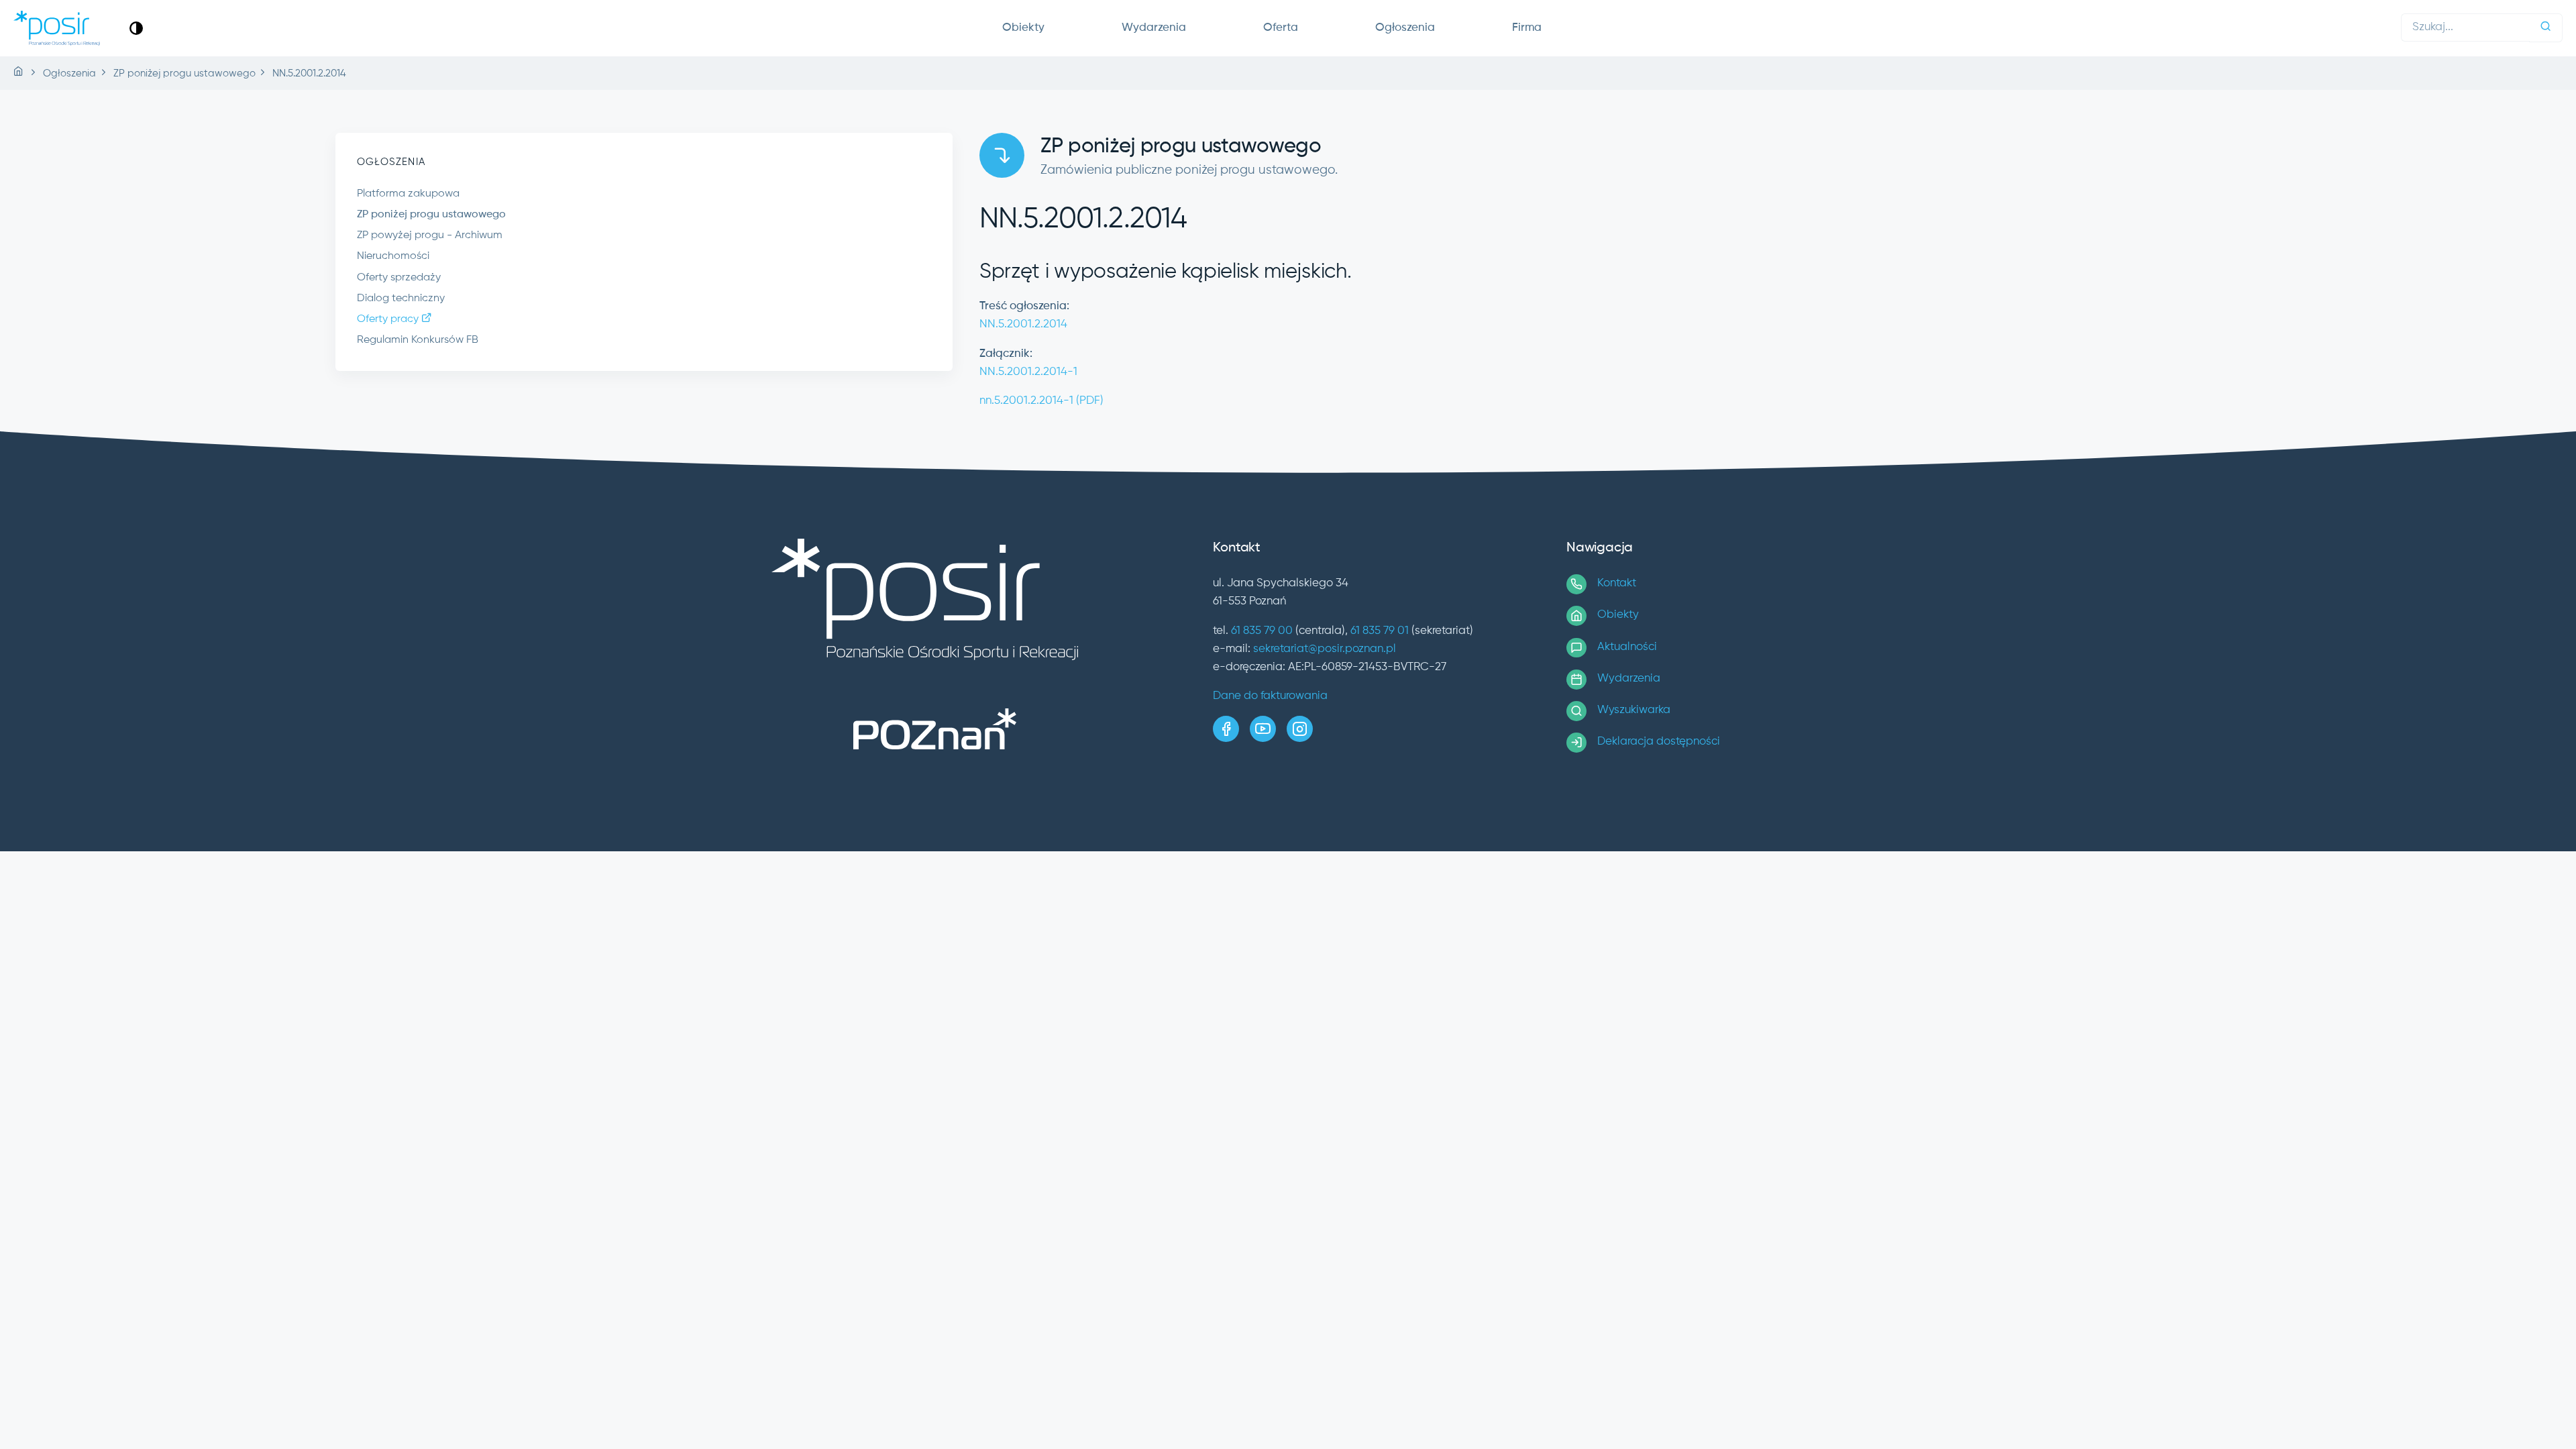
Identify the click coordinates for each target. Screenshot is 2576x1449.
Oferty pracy (389, 319)
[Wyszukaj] (2546, 28)
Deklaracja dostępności (1659, 742)
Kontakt (1617, 583)
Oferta (1281, 28)
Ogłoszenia (1405, 28)
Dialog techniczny (401, 299)
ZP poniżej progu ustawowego (431, 215)
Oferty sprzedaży (399, 278)
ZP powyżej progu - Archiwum (430, 235)
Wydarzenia (1154, 28)
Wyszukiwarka (1634, 710)
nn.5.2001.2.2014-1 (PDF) (1041, 401)
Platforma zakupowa (408, 194)
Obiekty (1023, 28)
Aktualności (1627, 647)
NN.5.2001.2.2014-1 (1028, 372)
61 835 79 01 (1380, 631)
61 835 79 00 (1262, 631)
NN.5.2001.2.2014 (1023, 324)
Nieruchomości (393, 256)
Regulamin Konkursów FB (418, 340)
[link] (136, 28)
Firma (1527, 28)
